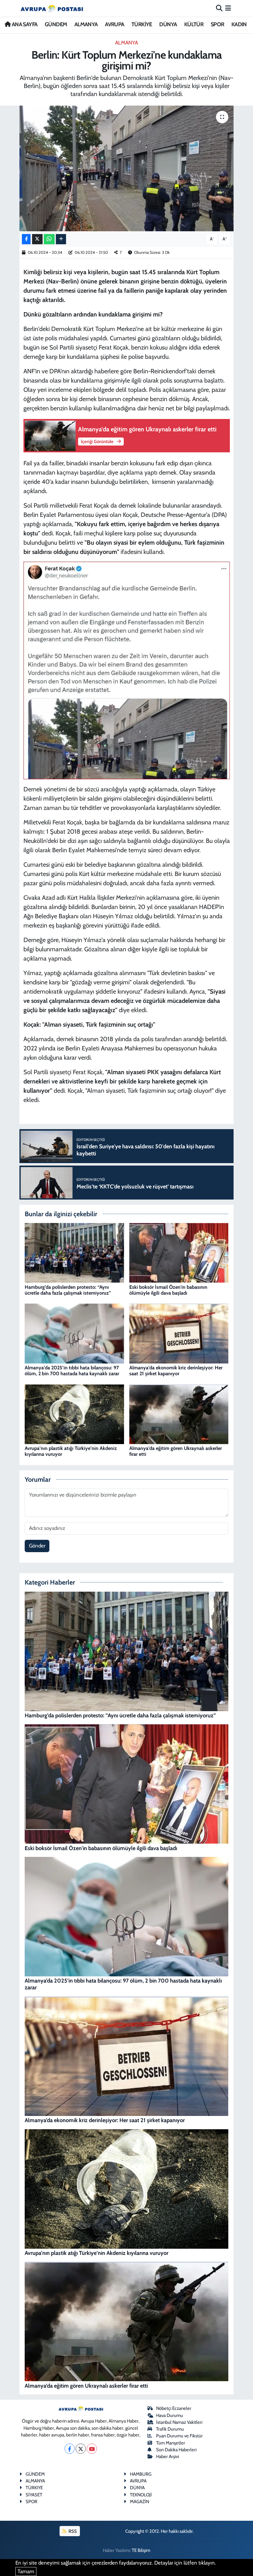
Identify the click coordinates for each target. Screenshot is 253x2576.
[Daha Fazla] (61, 239)
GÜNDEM (56, 24)
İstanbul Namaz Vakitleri (179, 2422)
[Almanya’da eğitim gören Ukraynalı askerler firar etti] (179, 1414)
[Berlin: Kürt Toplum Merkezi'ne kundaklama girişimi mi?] (127, 168)
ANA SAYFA (24, 24)
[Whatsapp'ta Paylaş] (49, 239)
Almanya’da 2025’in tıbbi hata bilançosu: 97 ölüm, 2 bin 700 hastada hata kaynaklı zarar (72, 1371)
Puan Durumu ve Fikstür (179, 2436)
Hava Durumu (170, 2415)
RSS (72, 2531)
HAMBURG (141, 2474)
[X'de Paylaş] (37, 239)
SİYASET (34, 2495)
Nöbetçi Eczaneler (174, 2408)
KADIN (239, 24)
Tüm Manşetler (171, 2443)
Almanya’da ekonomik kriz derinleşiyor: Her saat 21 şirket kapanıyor (176, 1371)
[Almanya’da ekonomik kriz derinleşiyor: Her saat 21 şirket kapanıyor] (179, 1333)
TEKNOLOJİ (141, 2495)
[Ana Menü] (228, 8)
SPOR (218, 24)
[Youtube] (92, 2449)
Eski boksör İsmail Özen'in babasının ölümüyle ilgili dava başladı (168, 1290)
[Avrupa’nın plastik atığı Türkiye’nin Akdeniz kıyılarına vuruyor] (74, 1414)
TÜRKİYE (142, 24)
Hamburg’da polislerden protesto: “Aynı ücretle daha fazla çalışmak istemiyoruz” (68, 1290)
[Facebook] (70, 2449)
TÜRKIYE (34, 2488)
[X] (81, 2449)
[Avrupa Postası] (52, 8)
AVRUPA (114, 24)
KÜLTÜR (194, 24)
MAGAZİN (139, 2502)
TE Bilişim (141, 2550)
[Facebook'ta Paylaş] (26, 239)
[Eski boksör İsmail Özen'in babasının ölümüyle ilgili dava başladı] (179, 1252)
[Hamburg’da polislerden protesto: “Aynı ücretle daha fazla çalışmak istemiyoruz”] (74, 1252)
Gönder (37, 1546)
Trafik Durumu (170, 2429)
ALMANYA (86, 24)
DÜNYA (168, 24)
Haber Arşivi (168, 2457)
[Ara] (219, 8)
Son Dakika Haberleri (176, 2450)
